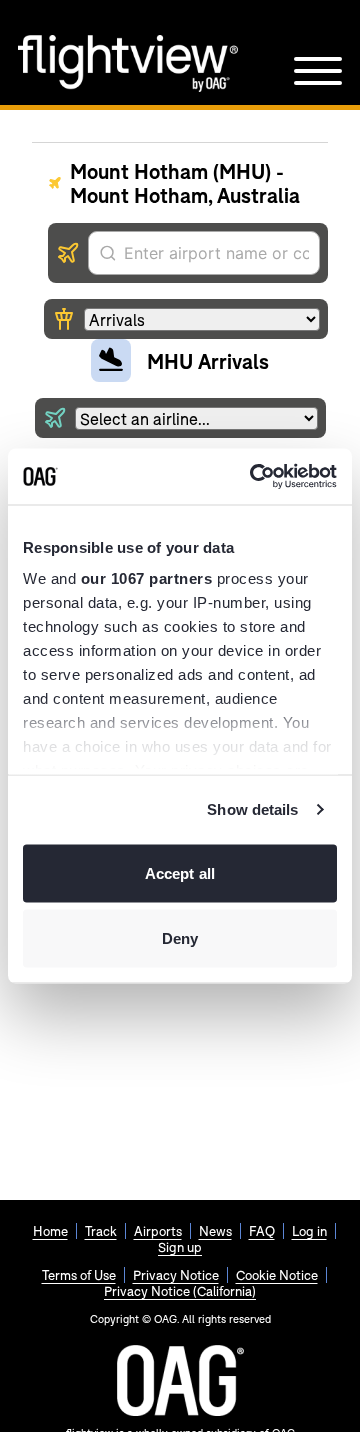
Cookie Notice (277, 1275)
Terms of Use (79, 1275)
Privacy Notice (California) (180, 1291)
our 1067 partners (147, 578)
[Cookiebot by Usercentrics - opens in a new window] (254, 477)
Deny (180, 938)
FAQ (262, 1231)
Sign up (180, 1247)
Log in (309, 1231)
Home (50, 1231)
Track (101, 1231)
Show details (252, 809)
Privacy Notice (176, 1275)
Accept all (180, 872)
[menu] (318, 71)
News (215, 1231)
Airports (158, 1231)
